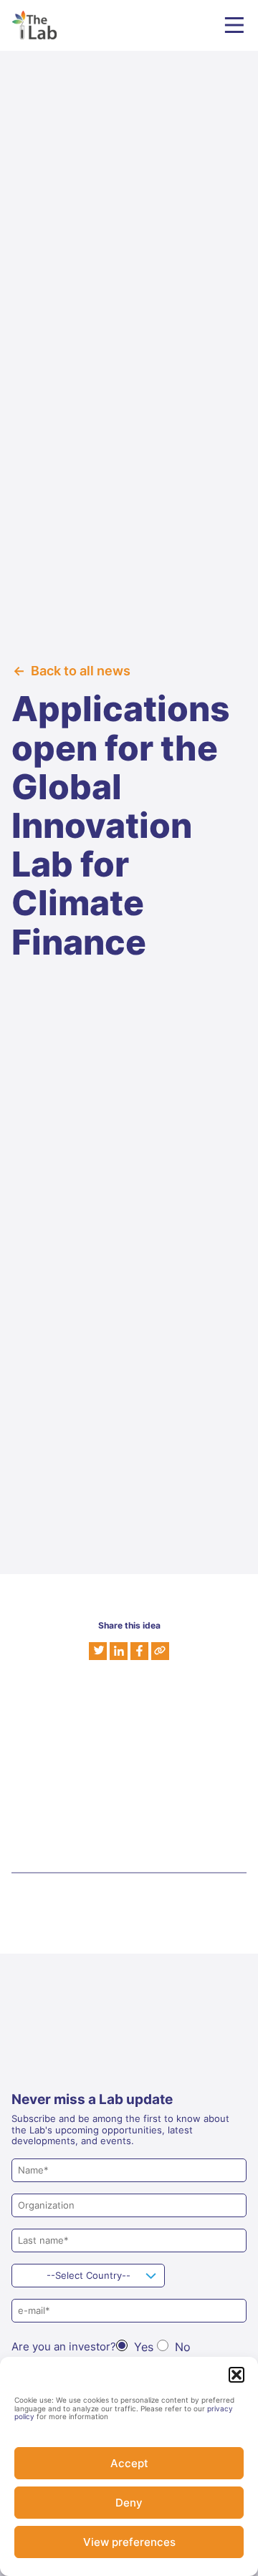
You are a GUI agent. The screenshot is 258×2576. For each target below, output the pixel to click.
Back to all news (81, 671)
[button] (236, 2375)
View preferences (129, 2542)
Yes (144, 2347)
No (183, 2347)
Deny (129, 2503)
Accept (129, 2463)
